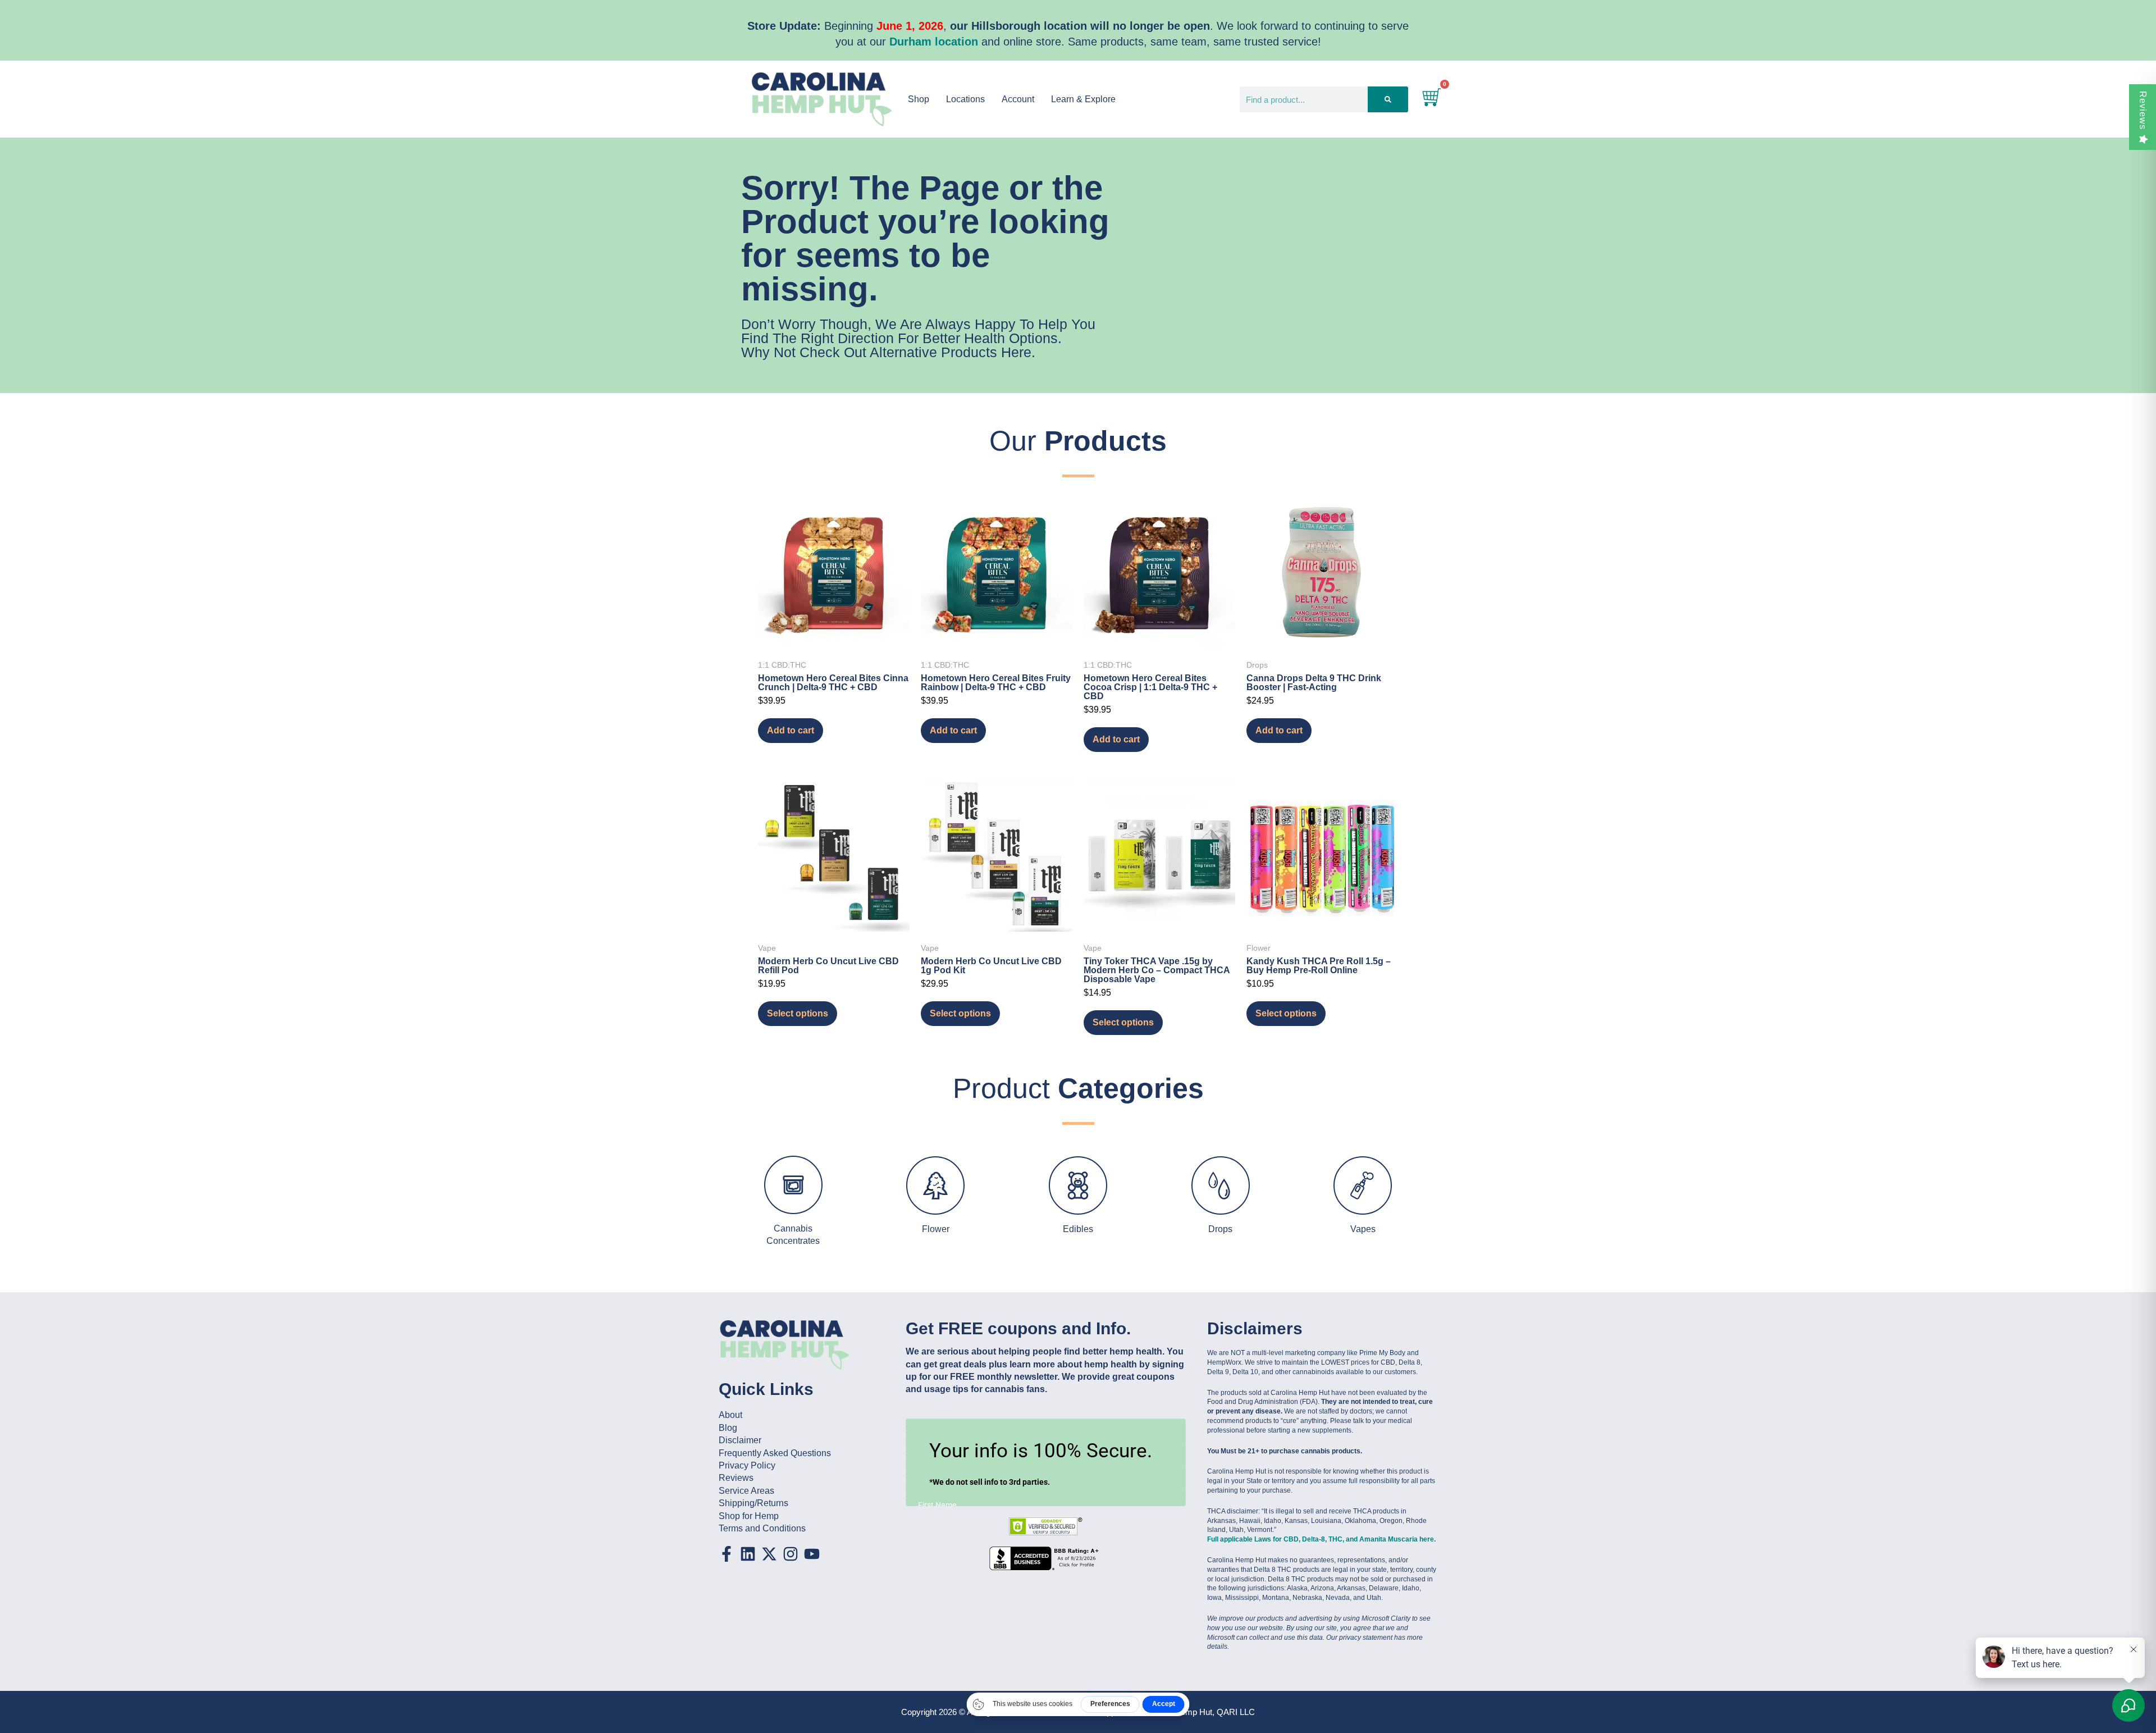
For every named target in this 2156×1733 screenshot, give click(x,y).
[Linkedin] (748, 1554)
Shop (919, 99)
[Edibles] (1078, 1185)
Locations (965, 99)
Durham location (934, 42)
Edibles (1078, 1229)
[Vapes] (1363, 1185)
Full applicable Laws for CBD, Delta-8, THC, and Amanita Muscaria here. (1321, 1539)
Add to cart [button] (791, 730)
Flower (936, 1229)
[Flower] (935, 1185)
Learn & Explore (1083, 99)
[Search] (1388, 99)
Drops (1220, 1229)
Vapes (1363, 1229)
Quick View (834, 633)
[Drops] (1221, 1185)
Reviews (2143, 110)
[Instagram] (791, 1554)
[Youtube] (812, 1554)
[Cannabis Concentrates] (793, 1185)
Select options (798, 1013)
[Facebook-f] (727, 1554)
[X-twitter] (769, 1554)
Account (1018, 99)
